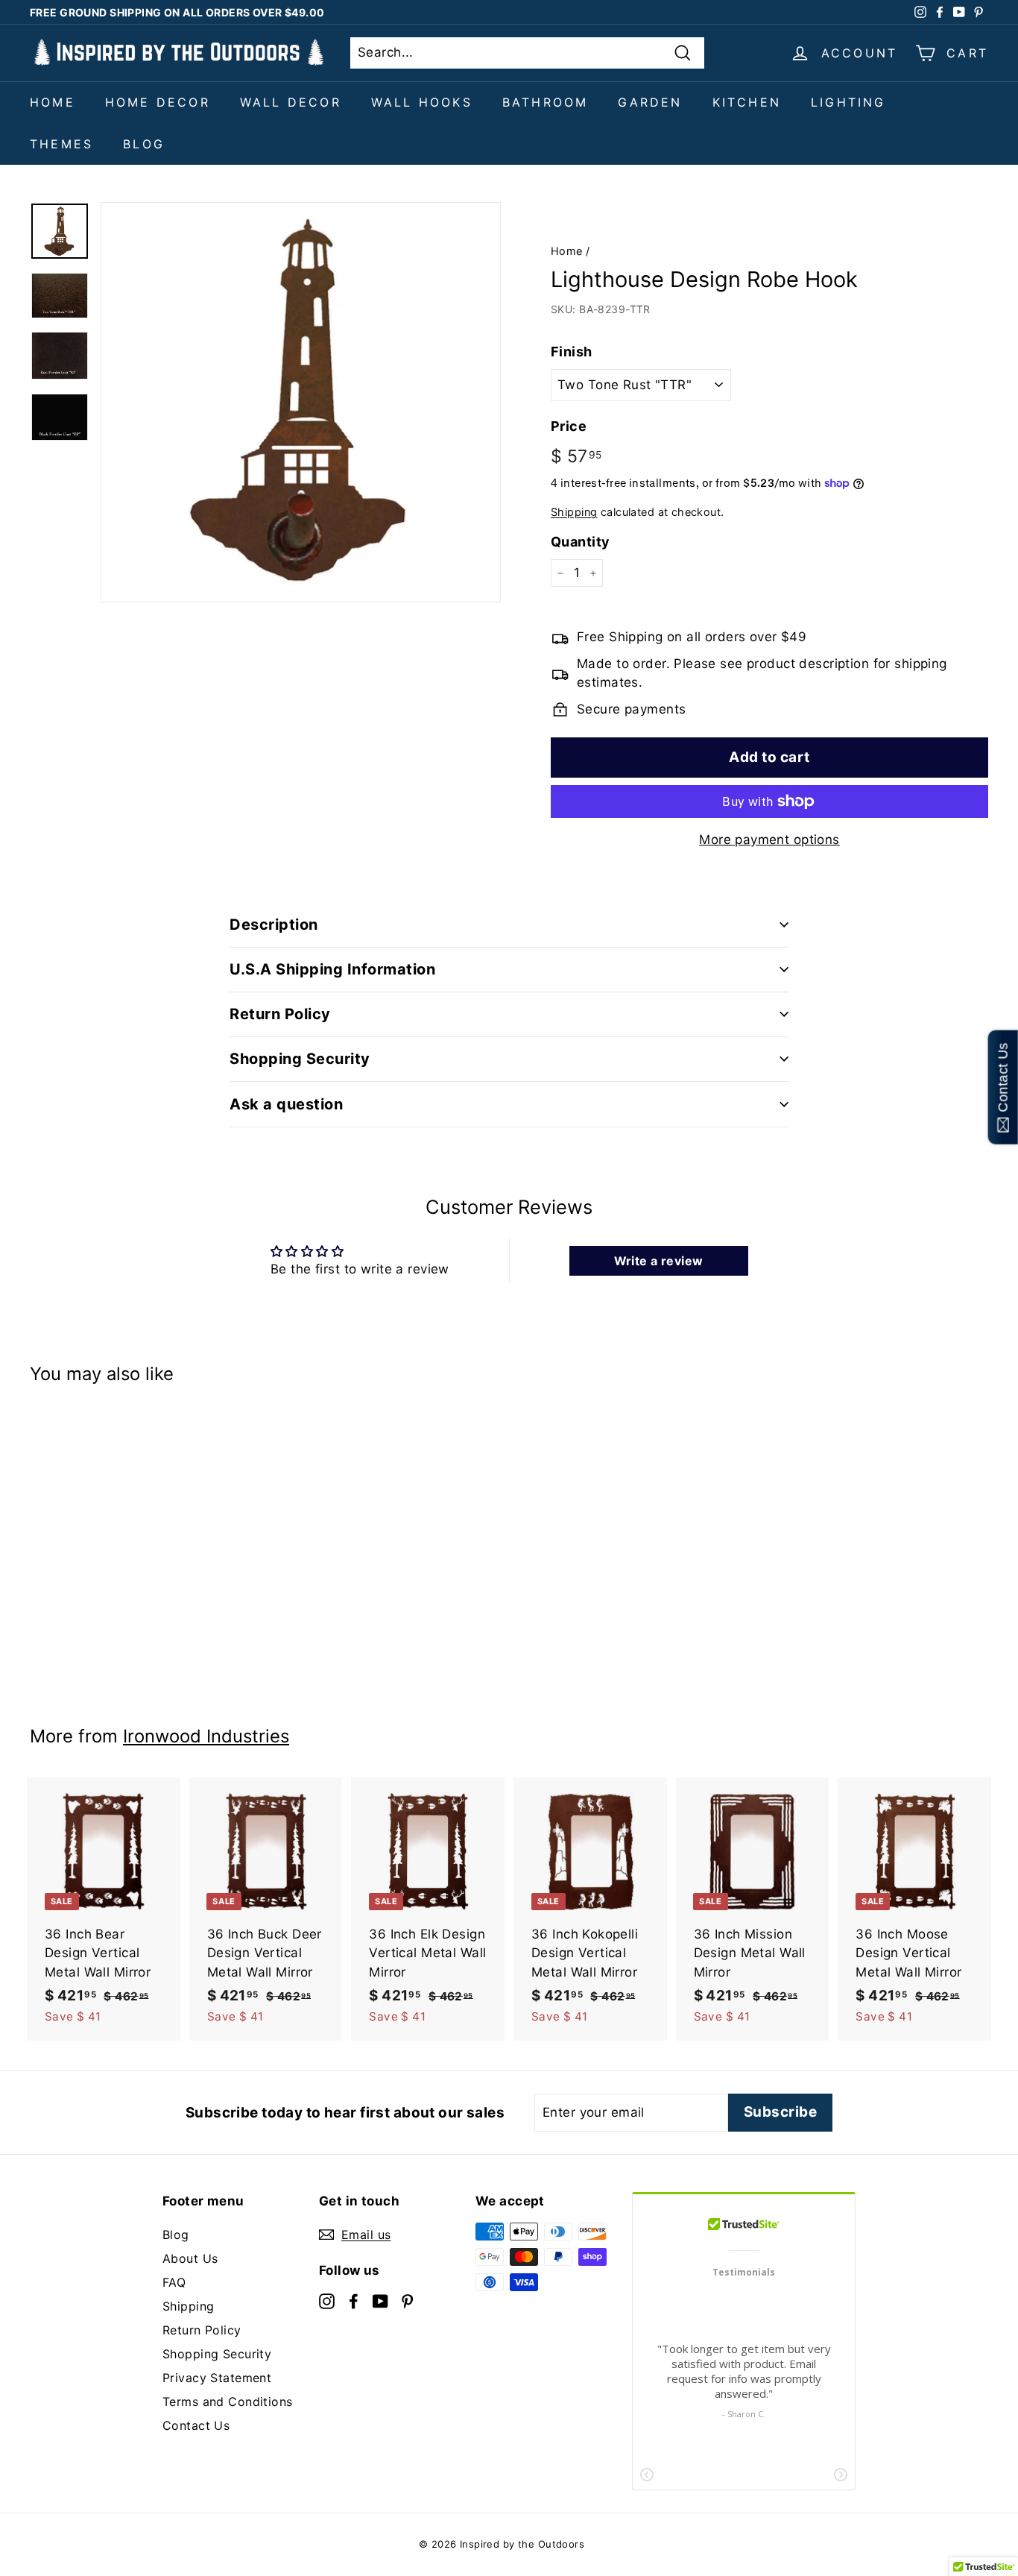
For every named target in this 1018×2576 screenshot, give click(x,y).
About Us (190, 2258)
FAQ (174, 2282)
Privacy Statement (217, 2378)
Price (569, 426)
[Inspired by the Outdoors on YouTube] (380, 2300)
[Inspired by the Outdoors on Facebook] (354, 2300)
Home (53, 102)
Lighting (848, 102)
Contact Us (196, 2425)
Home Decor (158, 102)
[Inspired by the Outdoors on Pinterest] (407, 2300)
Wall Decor (291, 102)
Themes (61, 144)
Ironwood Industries (206, 1736)
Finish (572, 352)
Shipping (574, 512)
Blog (144, 144)
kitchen (747, 102)
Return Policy (202, 2330)
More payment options (769, 840)
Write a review (659, 1261)
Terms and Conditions (228, 2402)
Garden (650, 102)
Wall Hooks (422, 102)
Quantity (580, 542)
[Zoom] (301, 402)
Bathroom (546, 102)
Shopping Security (217, 2354)
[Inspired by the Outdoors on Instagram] (327, 2300)
